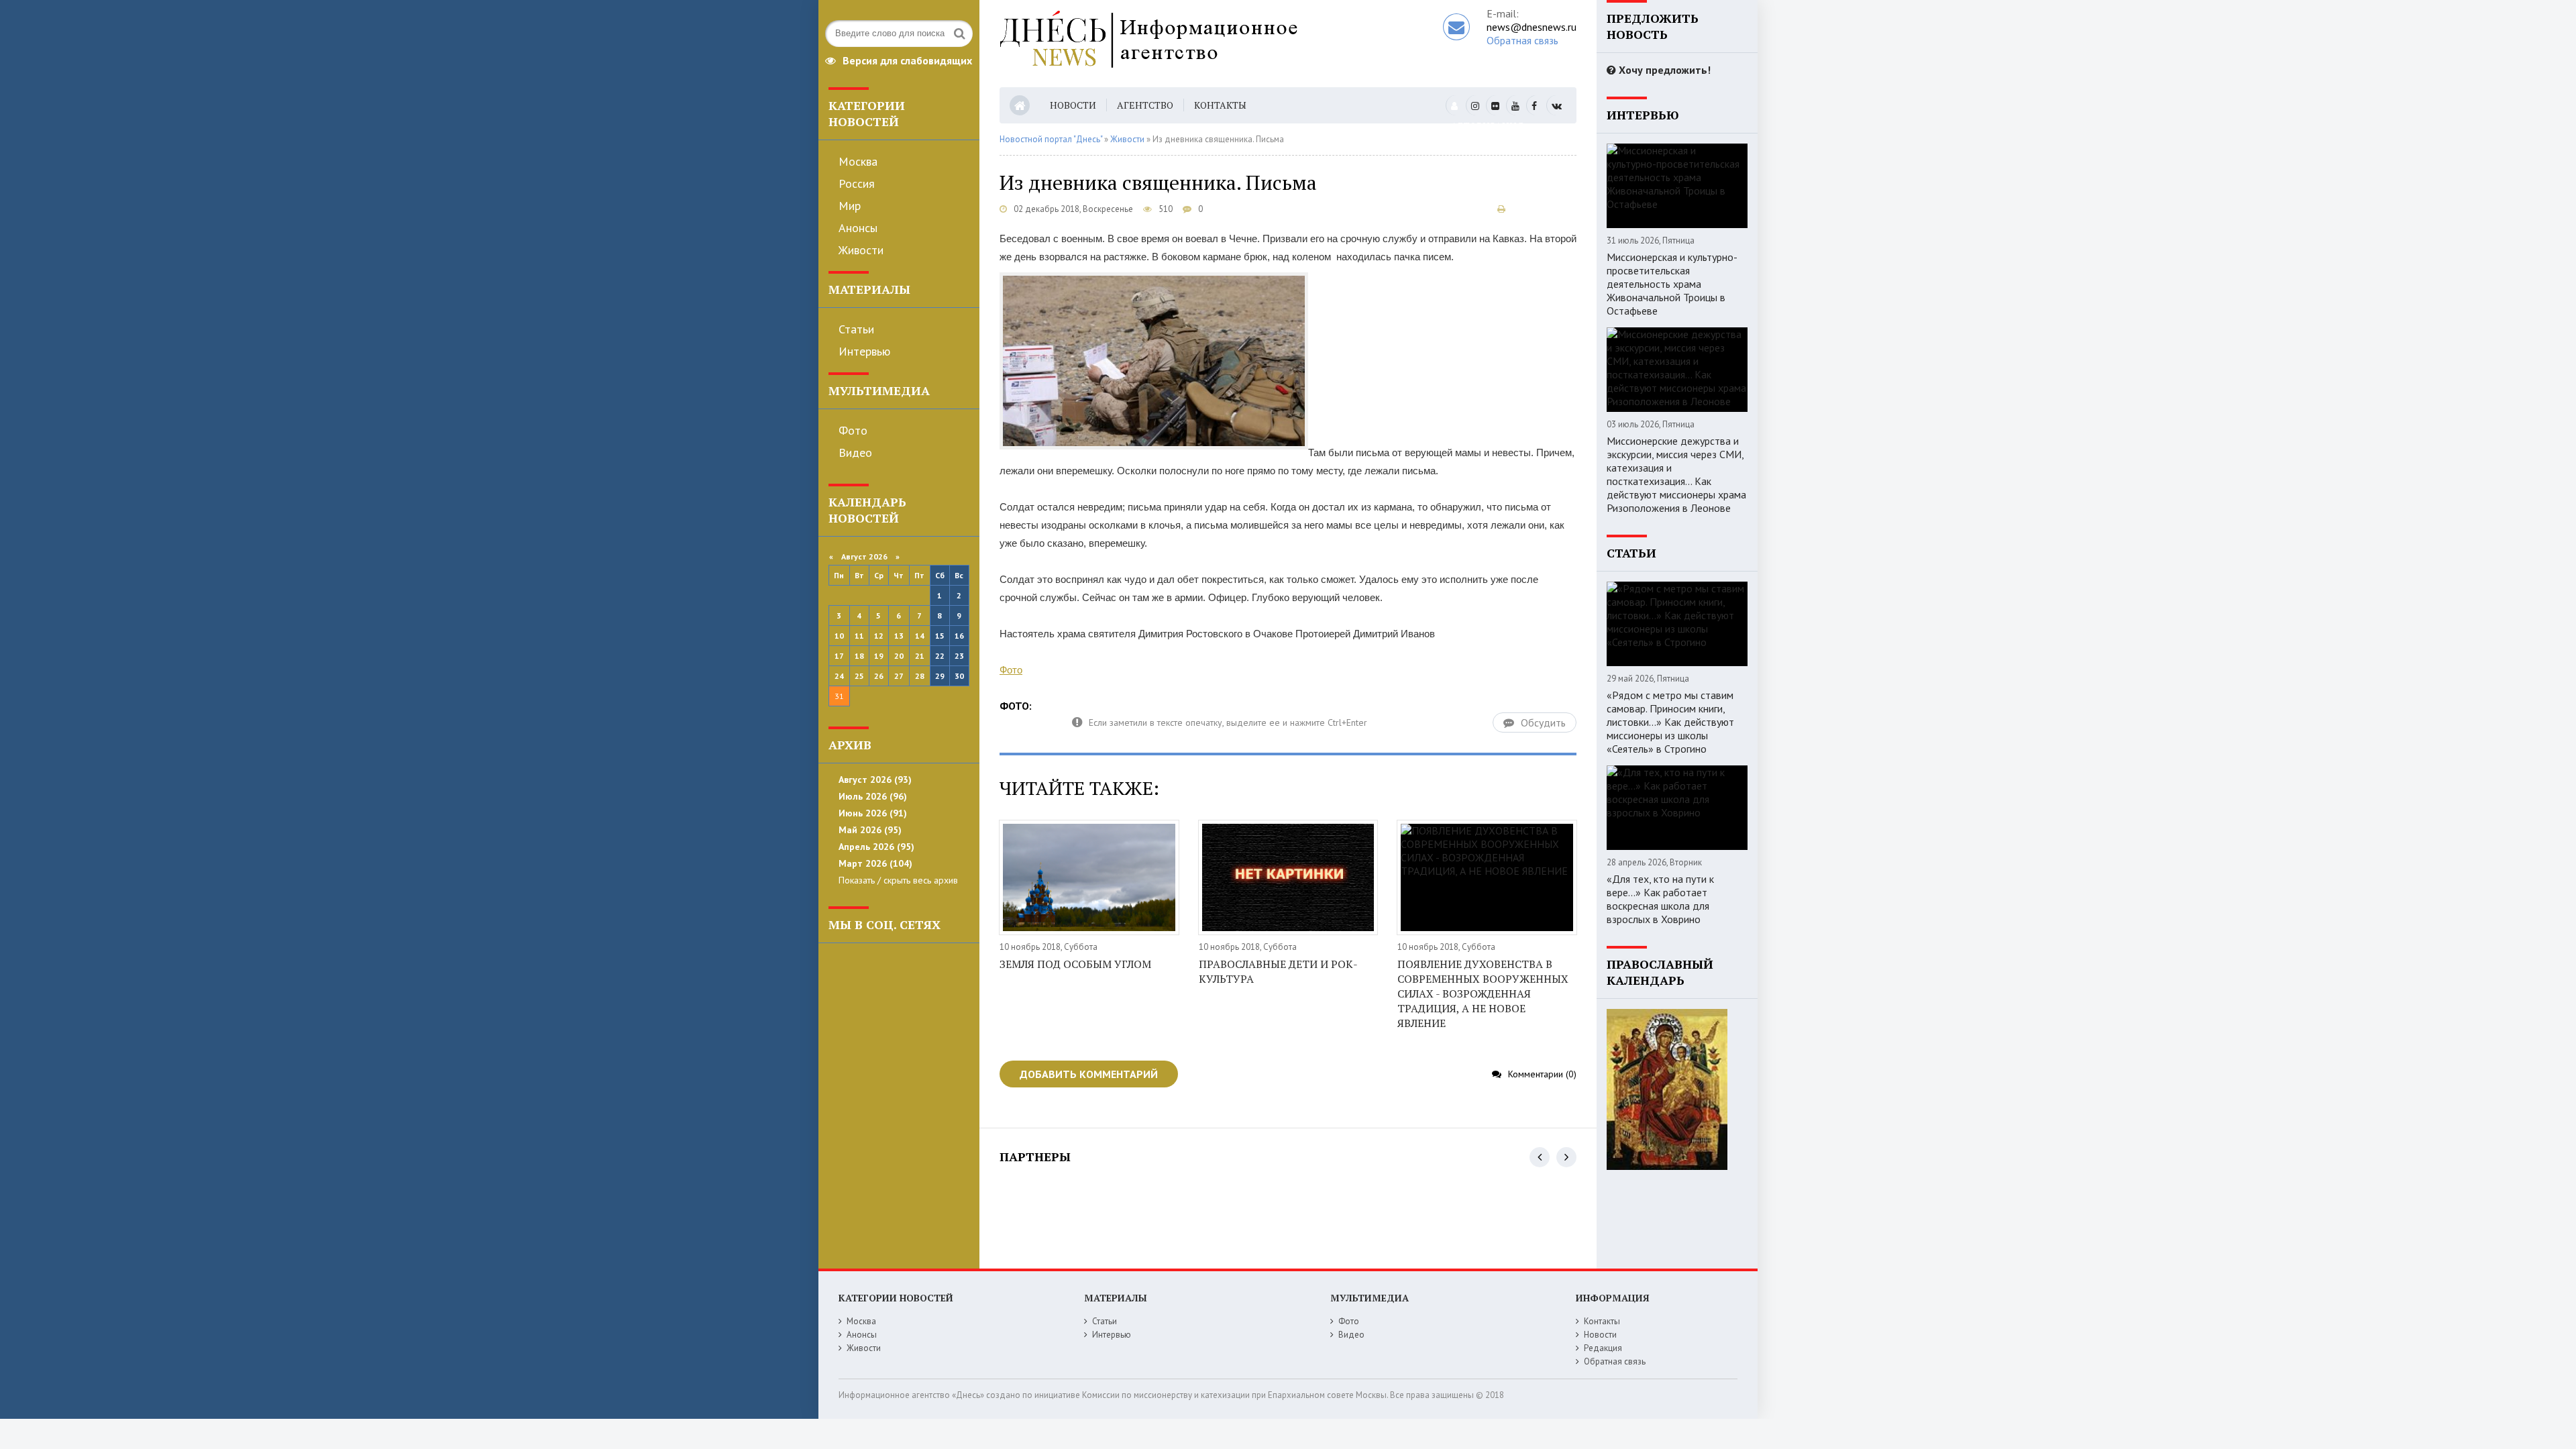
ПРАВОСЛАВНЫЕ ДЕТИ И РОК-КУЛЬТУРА (1278, 971)
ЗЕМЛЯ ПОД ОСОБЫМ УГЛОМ (1075, 964)
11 (859, 636)
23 (959, 656)
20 (899, 656)
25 (859, 676)
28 (920, 676)
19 (879, 656)
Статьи (856, 329)
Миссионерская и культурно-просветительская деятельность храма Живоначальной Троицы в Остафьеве (1672, 284)
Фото (853, 430)
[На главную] (1179, 44)
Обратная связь (1522, 40)
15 (940, 636)
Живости (861, 250)
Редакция (1603, 1348)
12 (879, 636)
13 (899, 636)
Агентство (1145, 105)
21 (920, 656)
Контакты (1220, 105)
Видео (855, 452)
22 (940, 656)
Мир (850, 206)
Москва (858, 161)
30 (959, 676)
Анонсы (858, 228)
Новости (1073, 105)
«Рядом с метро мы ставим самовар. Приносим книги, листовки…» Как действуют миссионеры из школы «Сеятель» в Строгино (1670, 722)
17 (839, 656)
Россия (857, 183)
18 (859, 656)
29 (940, 676)
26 (879, 676)
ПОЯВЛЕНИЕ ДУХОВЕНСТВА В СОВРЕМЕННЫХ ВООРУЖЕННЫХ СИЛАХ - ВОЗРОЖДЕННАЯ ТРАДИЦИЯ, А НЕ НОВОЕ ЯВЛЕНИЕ (1483, 994)
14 (920, 636)
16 (959, 636)
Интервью (864, 351)
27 (899, 676)
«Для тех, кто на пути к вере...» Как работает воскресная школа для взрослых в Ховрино (1660, 899)
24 (839, 676)
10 (839, 636)
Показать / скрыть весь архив (898, 880)
